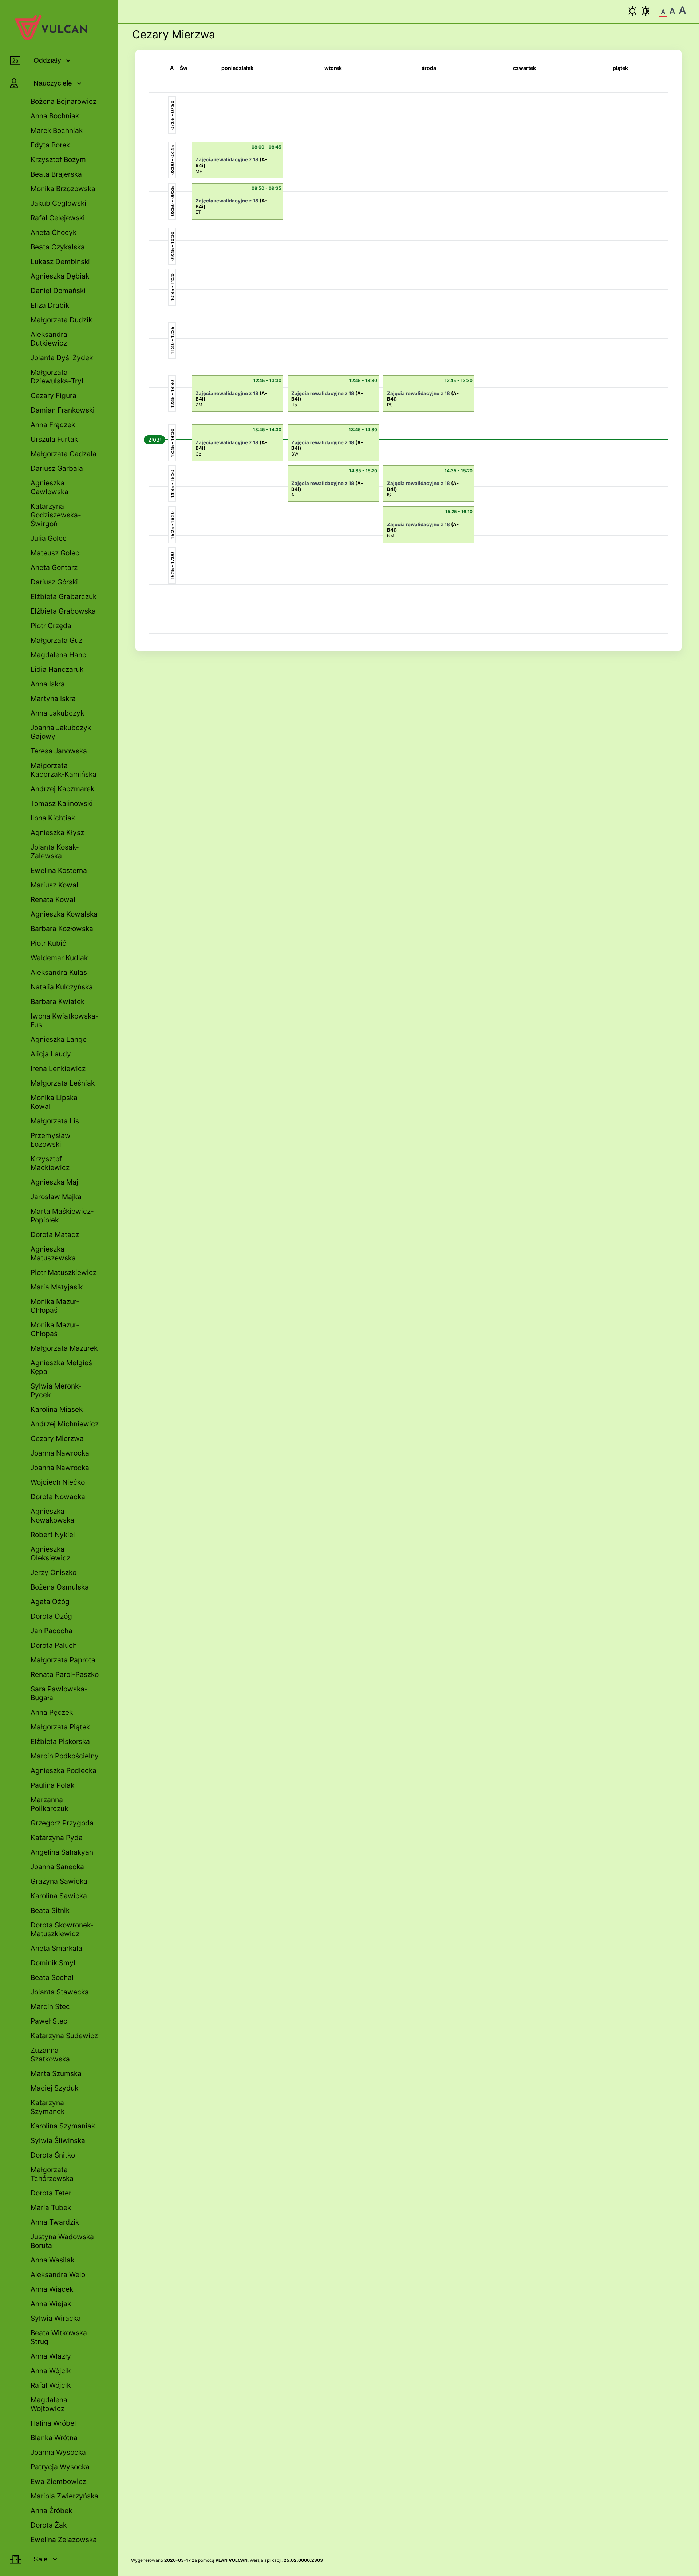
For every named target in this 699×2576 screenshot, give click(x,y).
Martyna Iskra (53, 698)
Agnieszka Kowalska (64, 914)
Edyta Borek (50, 145)
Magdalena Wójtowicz (49, 2404)
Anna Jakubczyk (57, 713)
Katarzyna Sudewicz (64, 2036)
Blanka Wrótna (54, 2438)
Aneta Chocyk (54, 232)
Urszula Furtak (54, 439)
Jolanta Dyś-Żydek (62, 358)
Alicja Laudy (51, 1054)
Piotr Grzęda (51, 626)
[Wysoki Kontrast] (646, 11)
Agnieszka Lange (59, 1039)
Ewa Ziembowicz (58, 2481)
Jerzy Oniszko (54, 1572)
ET (198, 212)
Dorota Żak (49, 2525)
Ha (294, 405)
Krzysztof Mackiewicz (50, 1163)
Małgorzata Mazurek (64, 1348)
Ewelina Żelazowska (64, 2540)
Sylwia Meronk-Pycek (56, 1390)
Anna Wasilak (52, 2260)
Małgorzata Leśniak (63, 1083)
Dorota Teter (51, 2193)
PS (390, 405)
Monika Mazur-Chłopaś (55, 1306)
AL (294, 495)
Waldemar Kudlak (59, 958)
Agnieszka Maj (54, 1182)
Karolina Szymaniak (63, 2126)
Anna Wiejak (51, 2304)
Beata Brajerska (56, 174)
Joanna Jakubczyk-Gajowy (62, 732)
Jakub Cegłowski (58, 203)
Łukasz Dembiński (60, 261)
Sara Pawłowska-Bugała (59, 1693)
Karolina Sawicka (59, 1896)
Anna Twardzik (55, 2222)
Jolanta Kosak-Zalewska (55, 851)
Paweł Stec (49, 2021)
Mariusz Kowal (54, 885)
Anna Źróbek (51, 2510)
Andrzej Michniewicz (65, 1424)
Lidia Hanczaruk (57, 669)
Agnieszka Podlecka (64, 1770)
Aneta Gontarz (54, 567)
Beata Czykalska (58, 247)
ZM (199, 405)
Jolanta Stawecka (60, 1992)
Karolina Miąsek (57, 1409)
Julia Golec (49, 538)
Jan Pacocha (52, 1631)
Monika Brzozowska (63, 189)
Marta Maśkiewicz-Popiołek (62, 1216)
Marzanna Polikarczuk (49, 1804)
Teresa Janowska (59, 751)
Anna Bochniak (55, 116)
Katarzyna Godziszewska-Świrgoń (56, 515)
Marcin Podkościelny (65, 1756)
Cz (198, 454)
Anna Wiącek (52, 2289)
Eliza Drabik (50, 305)
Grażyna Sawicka (59, 1881)
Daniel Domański (58, 291)
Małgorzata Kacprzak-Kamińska (64, 770)
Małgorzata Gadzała (64, 454)
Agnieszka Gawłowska (50, 487)
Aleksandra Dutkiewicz (49, 339)
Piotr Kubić (48, 943)
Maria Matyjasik (57, 1287)
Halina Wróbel (53, 2423)
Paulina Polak (52, 1785)
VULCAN (238, 2560)
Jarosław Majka (56, 1197)
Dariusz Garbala (57, 468)
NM (391, 536)
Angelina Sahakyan (62, 1852)
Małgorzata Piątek (60, 1727)
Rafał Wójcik (51, 2385)
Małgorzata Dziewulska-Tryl (57, 377)
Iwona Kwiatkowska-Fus (65, 1020)
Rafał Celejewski (58, 218)
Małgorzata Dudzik (61, 320)
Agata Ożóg (50, 1602)
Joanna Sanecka (57, 1867)
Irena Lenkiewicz (58, 1068)
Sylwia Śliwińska (58, 2140)
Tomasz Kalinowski (62, 803)
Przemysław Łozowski (51, 1140)
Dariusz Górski (54, 582)
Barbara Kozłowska (62, 929)
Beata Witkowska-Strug (60, 2337)
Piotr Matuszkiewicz (64, 1272)
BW (295, 454)
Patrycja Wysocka (60, 2467)
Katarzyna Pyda (57, 1838)
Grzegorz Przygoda (62, 1823)
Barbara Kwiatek (58, 1001)
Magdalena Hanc (58, 655)
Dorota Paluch (54, 1645)
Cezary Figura (54, 395)
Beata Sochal (52, 1977)
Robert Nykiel (53, 1535)
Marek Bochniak (57, 130)
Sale (41, 2559)
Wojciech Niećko (58, 1482)
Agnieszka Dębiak (60, 276)
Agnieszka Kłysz (57, 832)
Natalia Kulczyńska (62, 987)
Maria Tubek (51, 2207)
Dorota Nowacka (58, 1497)
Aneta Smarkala (56, 1948)
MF (199, 171)
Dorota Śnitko (53, 2155)
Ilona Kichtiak (53, 818)
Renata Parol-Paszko (65, 1674)
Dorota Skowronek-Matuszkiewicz (62, 1929)
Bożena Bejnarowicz (64, 101)
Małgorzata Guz (56, 640)
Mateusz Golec (55, 553)
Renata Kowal (53, 899)
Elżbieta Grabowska (63, 611)
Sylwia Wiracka (56, 2318)
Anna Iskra (48, 684)
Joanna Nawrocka (60, 1453)
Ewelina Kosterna (59, 870)
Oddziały (47, 60)
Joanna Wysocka (58, 2452)
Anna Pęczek (52, 1712)
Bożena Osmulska (60, 1587)
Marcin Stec (50, 2006)
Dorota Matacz (55, 1234)
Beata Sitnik (50, 1910)
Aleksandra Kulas (59, 972)
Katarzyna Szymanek (48, 2107)
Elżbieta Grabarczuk (64, 596)
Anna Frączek (53, 425)
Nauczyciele (53, 83)
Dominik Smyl (53, 1963)
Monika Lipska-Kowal (56, 1102)
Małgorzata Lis (55, 1121)
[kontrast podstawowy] (632, 11)
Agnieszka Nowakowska (52, 1516)
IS (389, 495)
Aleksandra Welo (58, 2274)
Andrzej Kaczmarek (62, 789)
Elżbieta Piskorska (60, 1741)
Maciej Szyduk (54, 2088)
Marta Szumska (56, 2073)
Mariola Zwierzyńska (64, 2496)
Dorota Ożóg (51, 1616)
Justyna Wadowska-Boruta (64, 2241)
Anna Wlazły (51, 2356)
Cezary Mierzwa (57, 1438)
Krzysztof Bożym (58, 159)
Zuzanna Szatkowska (50, 2055)
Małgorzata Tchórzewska (52, 2174)
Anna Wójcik (51, 2371)
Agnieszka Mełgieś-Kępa (63, 1367)
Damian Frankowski (63, 410)
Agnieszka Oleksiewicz (50, 1553)
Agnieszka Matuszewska (53, 1253)
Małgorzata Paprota (63, 1660)
